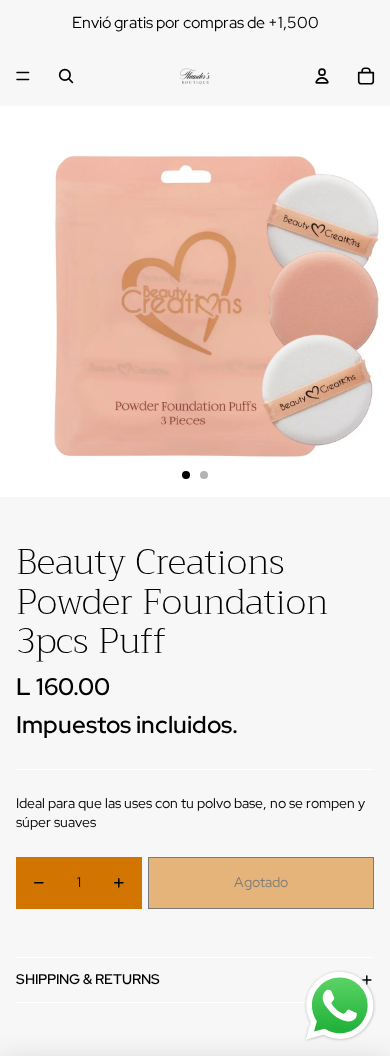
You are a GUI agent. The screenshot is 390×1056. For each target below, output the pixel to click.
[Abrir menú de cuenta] (322, 76)
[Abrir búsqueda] (66, 76)
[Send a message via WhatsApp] (340, 1006)
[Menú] (23, 76)
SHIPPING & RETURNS (88, 979)
